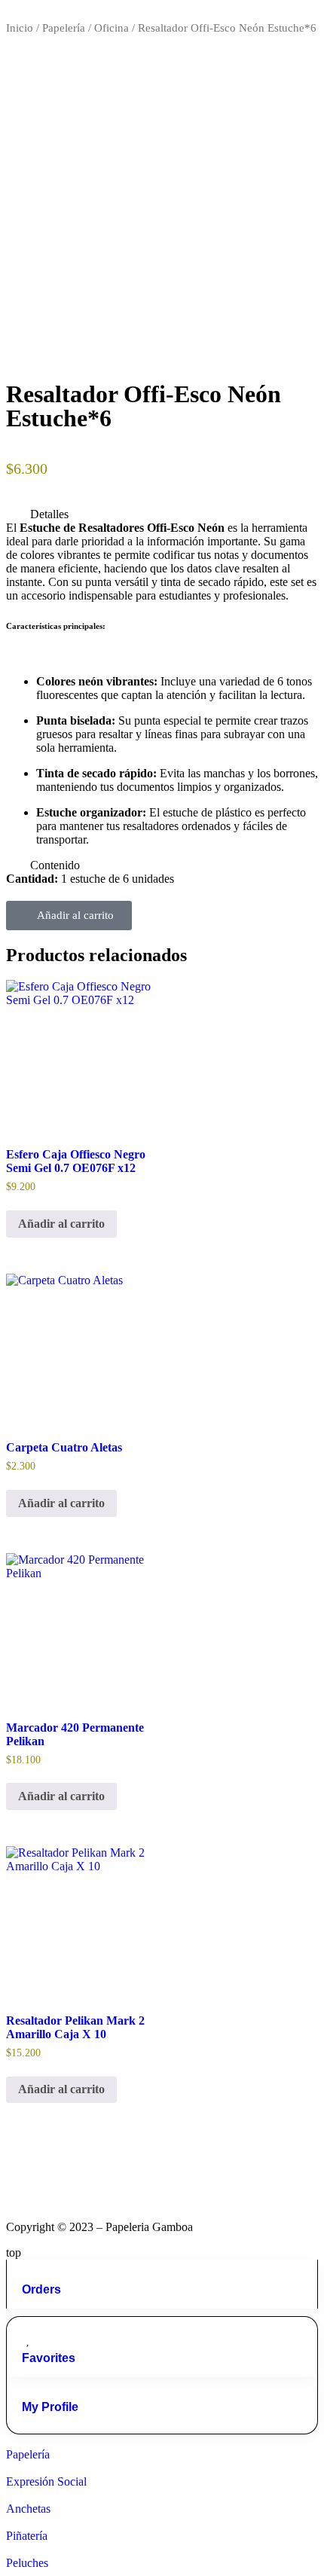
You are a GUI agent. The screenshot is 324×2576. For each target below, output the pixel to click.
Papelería (64, 28)
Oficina (112, 28)
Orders (41, 2289)
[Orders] (28, 2272)
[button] (162, 514)
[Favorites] (28, 2340)
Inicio (20, 28)
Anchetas (28, 2509)
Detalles (49, 514)
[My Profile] (28, 2389)
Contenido (55, 865)
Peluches (27, 2563)
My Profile (50, 2407)
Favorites (49, 2358)
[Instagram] (25, 2172)
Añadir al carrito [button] (61, 1224)
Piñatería (27, 2536)
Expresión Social (46, 2481)
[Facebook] (66, 2172)
